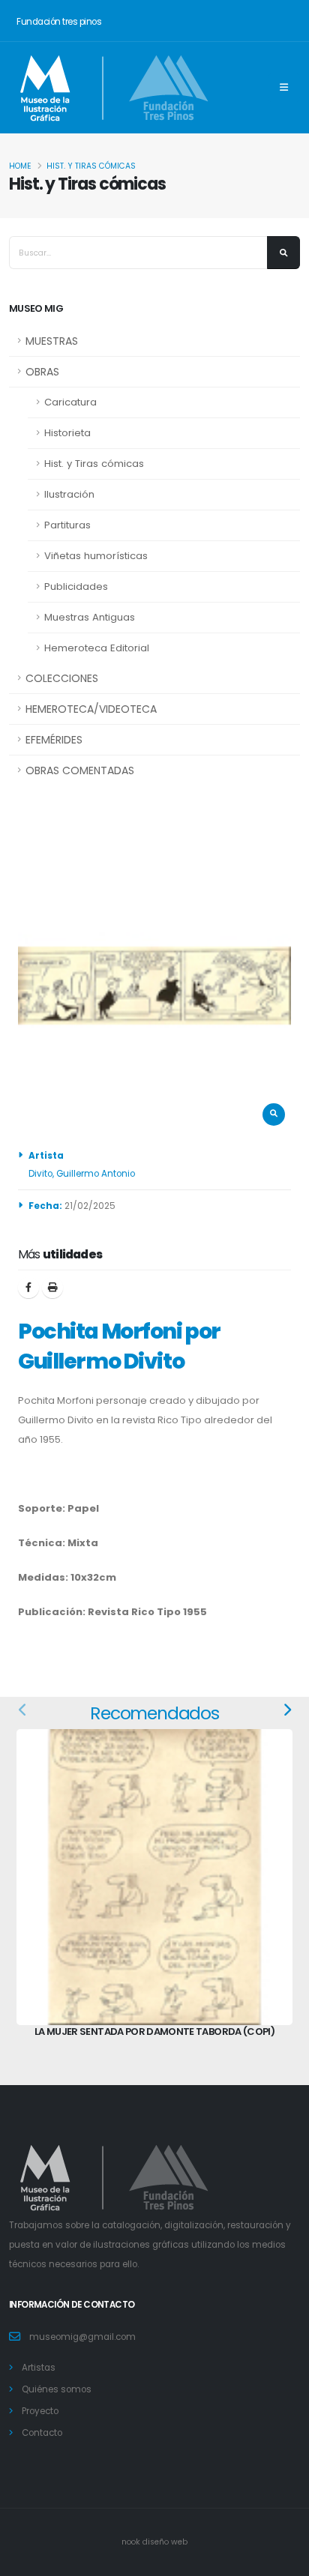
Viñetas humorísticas (96, 556)
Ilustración (69, 494)
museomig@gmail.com (82, 2337)
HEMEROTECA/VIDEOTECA (91, 709)
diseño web (165, 2542)
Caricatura (70, 402)
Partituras (67, 525)
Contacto (42, 2433)
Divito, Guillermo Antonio (82, 1174)
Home (20, 166)
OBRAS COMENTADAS (80, 770)
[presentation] (23, 1710)
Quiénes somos (57, 2389)
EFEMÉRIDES (54, 740)
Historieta (67, 433)
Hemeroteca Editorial (97, 648)
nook (132, 2542)
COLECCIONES (62, 678)
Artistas (39, 2368)
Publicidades (76, 586)
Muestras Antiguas (90, 617)
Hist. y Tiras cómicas (91, 166)
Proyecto (40, 2411)
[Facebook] (28, 1288)
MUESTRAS (52, 341)
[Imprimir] (52, 1288)
